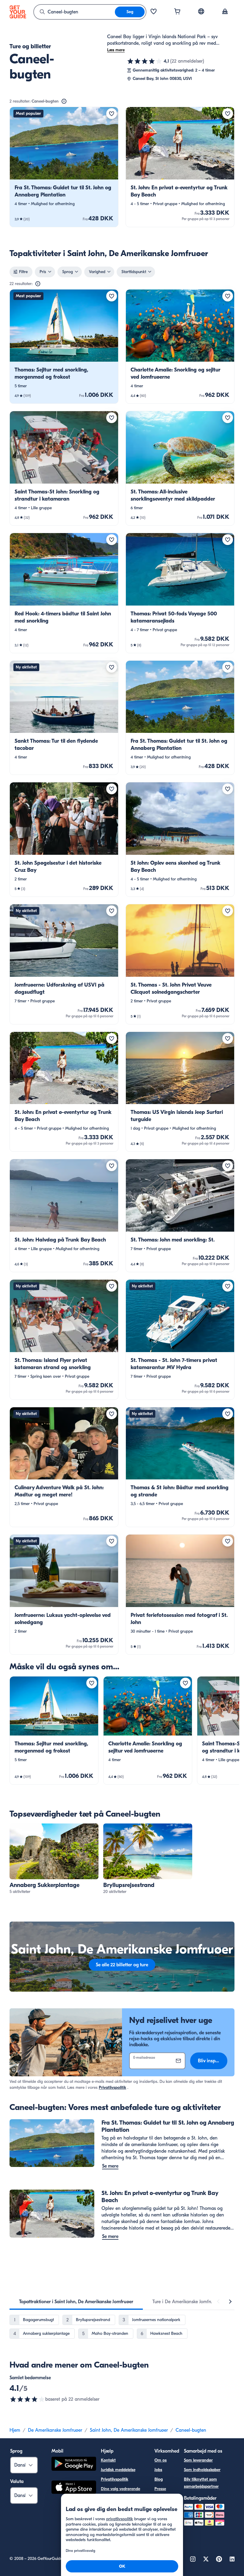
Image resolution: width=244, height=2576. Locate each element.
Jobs (158, 2470)
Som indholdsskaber (202, 2470)
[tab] (76, 2302)
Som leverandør (198, 2460)
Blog (159, 2479)
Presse (160, 2489)
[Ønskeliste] (154, 12)
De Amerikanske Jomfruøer (55, 2430)
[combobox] (74, 12)
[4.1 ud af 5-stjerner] (145, 61)
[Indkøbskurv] (177, 12)
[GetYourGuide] (18, 12)
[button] (64, 167)
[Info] (64, 101)
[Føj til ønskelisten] (112, 114)
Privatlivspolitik (112, 2087)
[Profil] (225, 12)
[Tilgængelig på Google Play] (74, 2465)
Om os (161, 2460)
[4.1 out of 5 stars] (27, 2399)
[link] (64, 167)
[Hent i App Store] (74, 2488)
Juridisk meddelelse (118, 2470)
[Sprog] (201, 11)
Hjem (15, 2430)
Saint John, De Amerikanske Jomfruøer (129, 2430)
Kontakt (108, 2460)
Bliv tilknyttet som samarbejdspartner (201, 2483)
